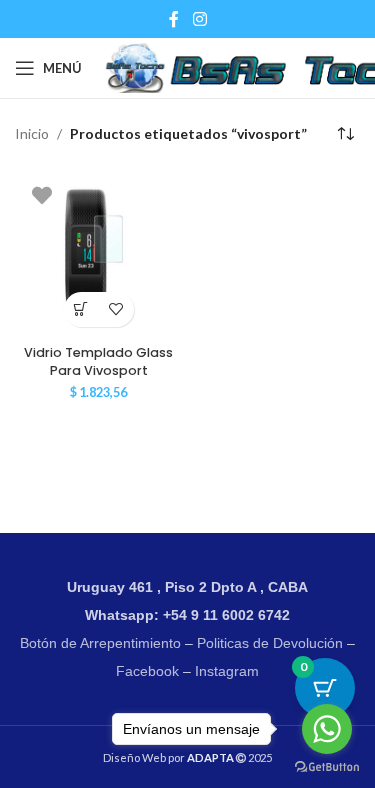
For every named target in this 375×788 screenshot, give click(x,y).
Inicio (32, 133)
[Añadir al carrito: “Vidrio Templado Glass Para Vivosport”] (81, 309)
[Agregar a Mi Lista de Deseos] (116, 309)
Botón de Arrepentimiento (100, 643)
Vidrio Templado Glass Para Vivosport (98, 361)
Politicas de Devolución (270, 643)
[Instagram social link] (199, 19)
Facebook (147, 671)
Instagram (227, 671)
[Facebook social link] (174, 19)
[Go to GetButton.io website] (327, 767)
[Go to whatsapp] (327, 729)
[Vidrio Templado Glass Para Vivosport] (99, 253)
